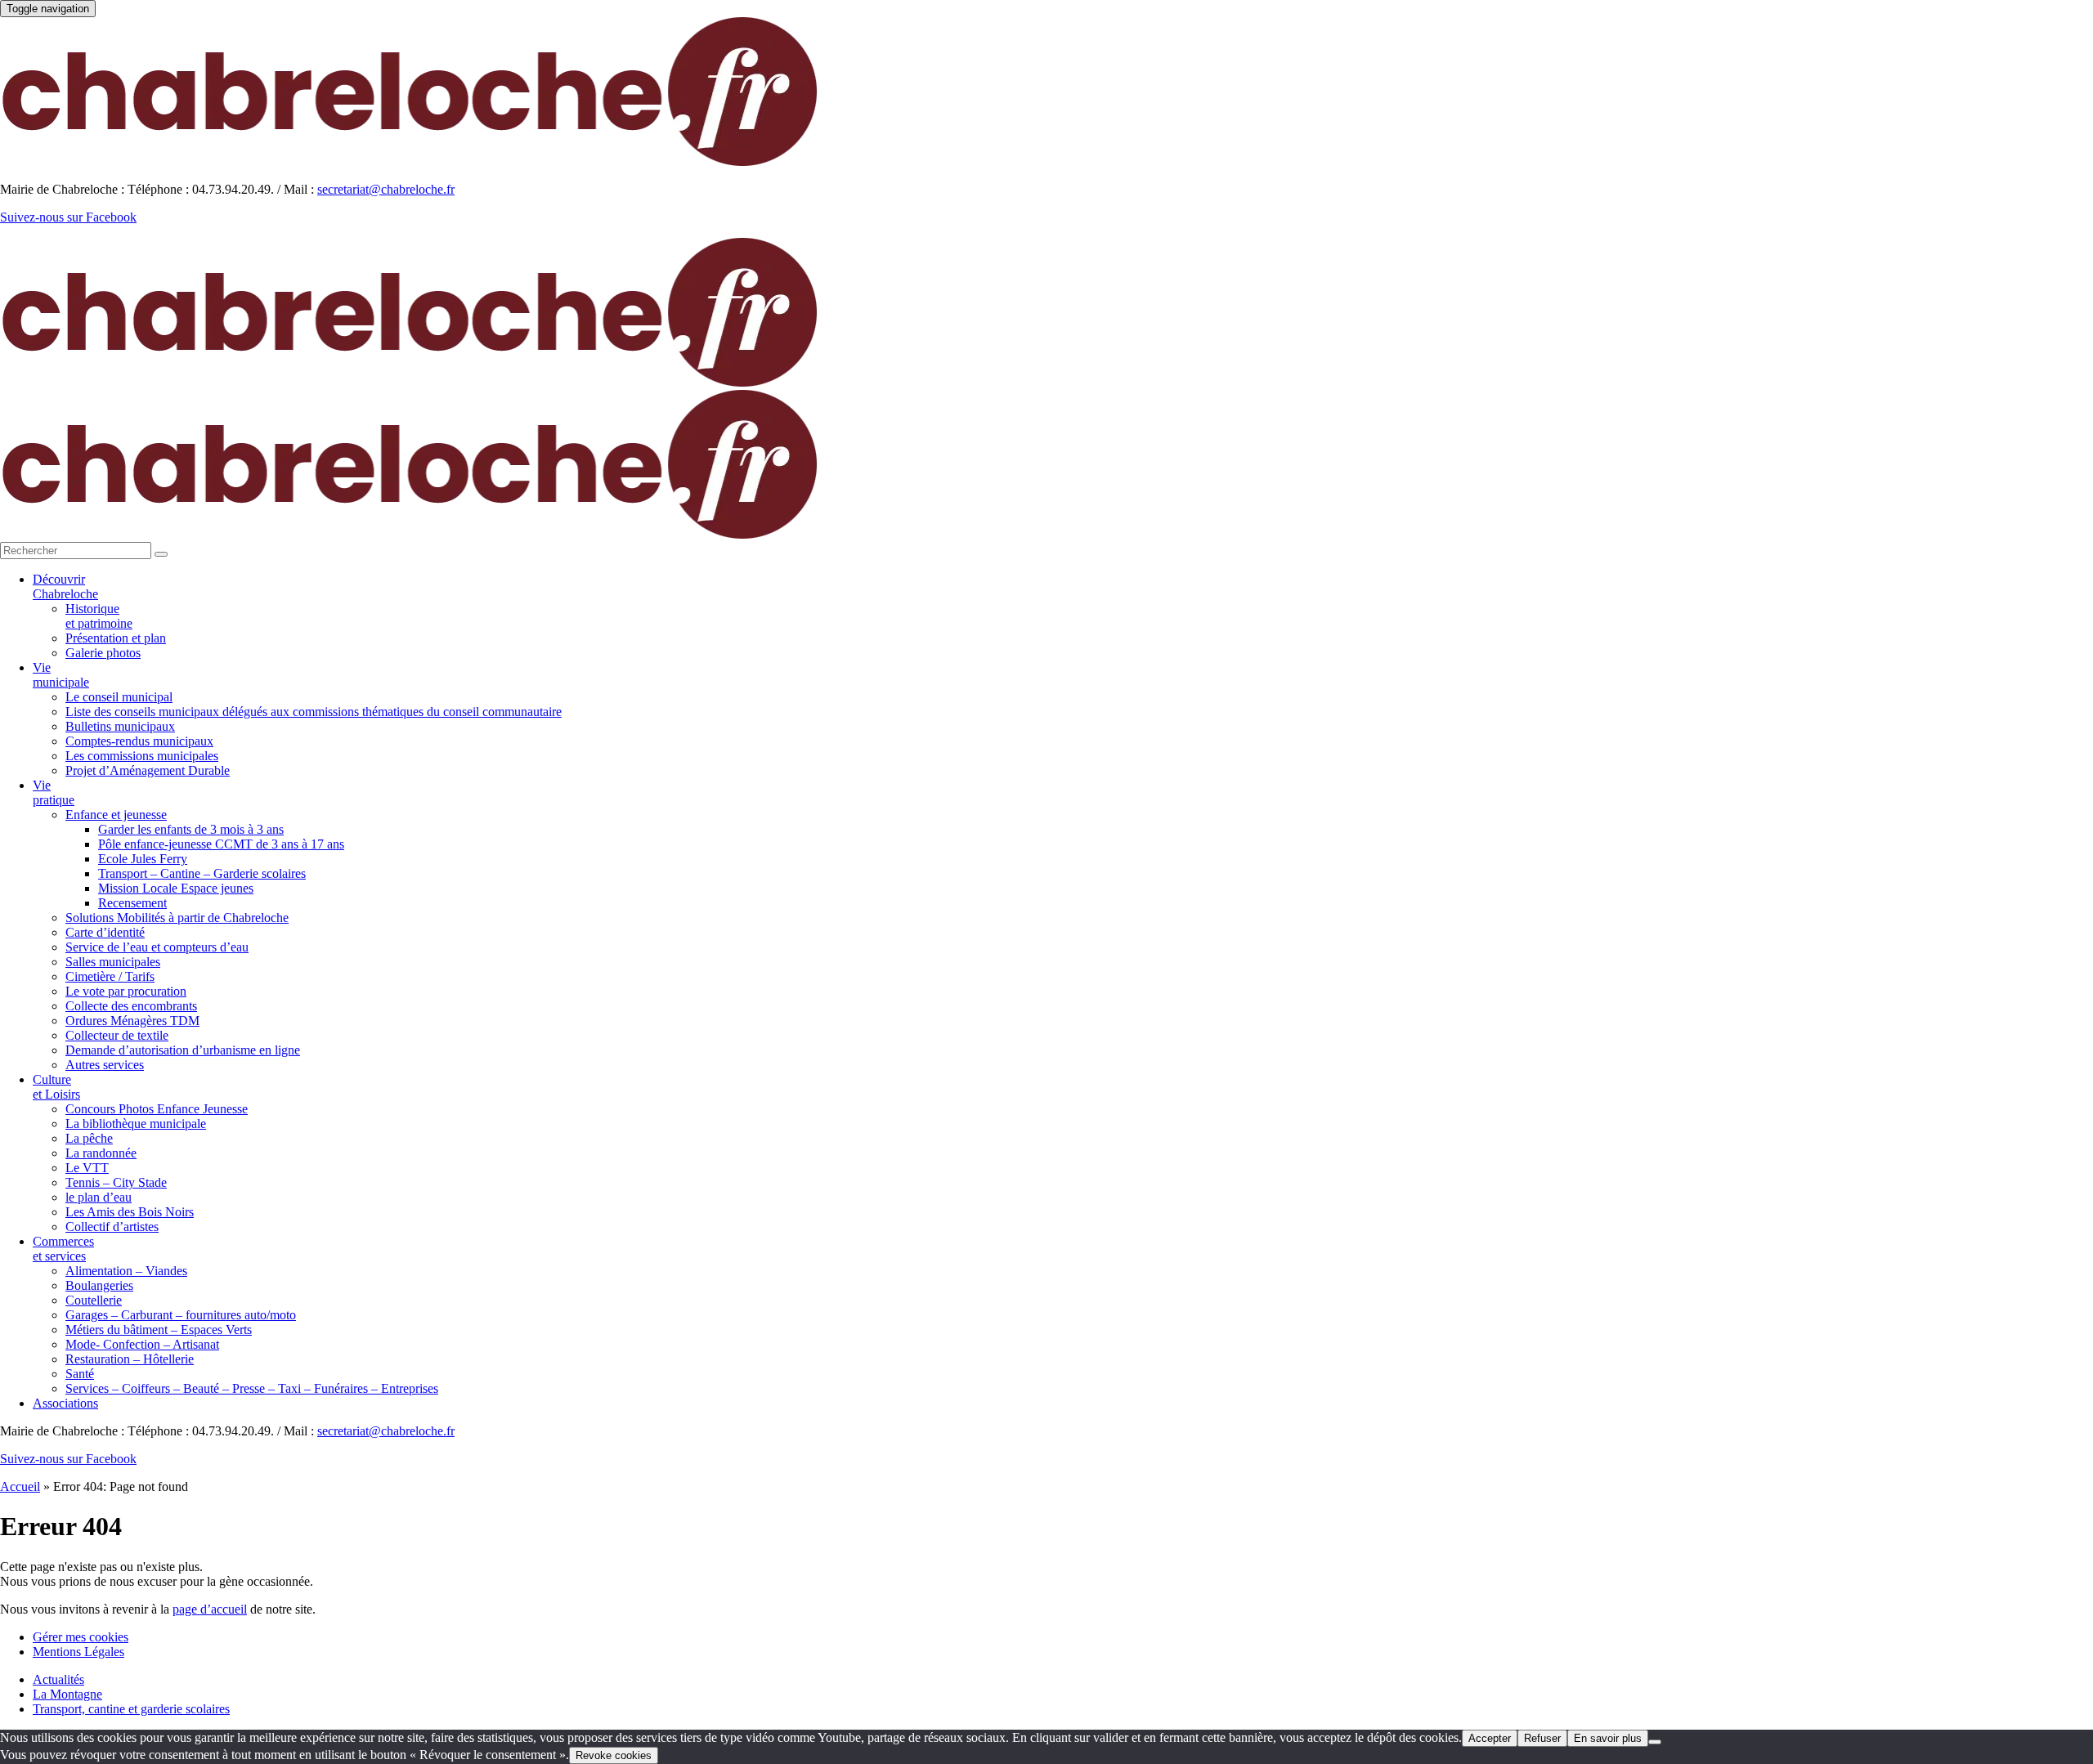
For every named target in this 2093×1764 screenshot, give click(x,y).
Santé (80, 1374)
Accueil (20, 1486)
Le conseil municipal (119, 697)
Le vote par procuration (126, 991)
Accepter (1490, 1738)
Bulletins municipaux (120, 726)
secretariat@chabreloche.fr (386, 189)
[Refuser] (1655, 1742)
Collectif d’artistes (112, 1227)
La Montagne (67, 1694)
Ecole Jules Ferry (143, 859)
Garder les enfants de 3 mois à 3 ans (191, 829)
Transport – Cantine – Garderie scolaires (202, 873)
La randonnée (101, 1153)
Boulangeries (99, 1285)
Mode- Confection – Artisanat (142, 1344)
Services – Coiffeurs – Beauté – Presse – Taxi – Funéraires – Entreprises (252, 1388)
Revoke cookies (614, 1755)
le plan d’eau (99, 1197)
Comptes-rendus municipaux (139, 741)
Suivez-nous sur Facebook (68, 217)
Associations (65, 1403)
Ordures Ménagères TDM (132, 1021)
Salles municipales (113, 962)
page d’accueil (210, 1609)
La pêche (89, 1138)
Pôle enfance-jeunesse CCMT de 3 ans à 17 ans (221, 844)
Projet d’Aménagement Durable (148, 770)
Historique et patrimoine (99, 616)
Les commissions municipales (142, 756)
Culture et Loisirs (56, 1087)
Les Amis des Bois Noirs (130, 1212)
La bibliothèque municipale (136, 1124)
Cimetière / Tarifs (110, 976)
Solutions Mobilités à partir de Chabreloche (177, 918)
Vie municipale (61, 675)
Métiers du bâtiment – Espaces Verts (159, 1330)
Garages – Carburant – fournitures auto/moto (181, 1315)
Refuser (1542, 1738)
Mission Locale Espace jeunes (176, 888)
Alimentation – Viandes (126, 1271)
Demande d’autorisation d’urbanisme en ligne (183, 1050)
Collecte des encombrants (131, 1006)
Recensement (132, 903)
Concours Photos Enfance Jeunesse (157, 1109)
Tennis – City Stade (116, 1182)
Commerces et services (63, 1249)
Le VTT (87, 1168)
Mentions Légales (78, 1652)
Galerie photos (103, 653)
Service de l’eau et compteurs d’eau (157, 947)
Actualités (58, 1679)
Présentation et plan (116, 638)
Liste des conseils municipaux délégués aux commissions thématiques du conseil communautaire (314, 712)
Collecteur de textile (117, 1035)
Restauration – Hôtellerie (130, 1359)
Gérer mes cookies (81, 1637)
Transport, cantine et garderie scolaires (131, 1709)
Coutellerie (94, 1300)
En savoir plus (1608, 1738)
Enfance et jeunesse (116, 815)
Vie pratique (54, 792)
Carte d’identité (105, 932)
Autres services (105, 1065)
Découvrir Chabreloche (65, 587)
